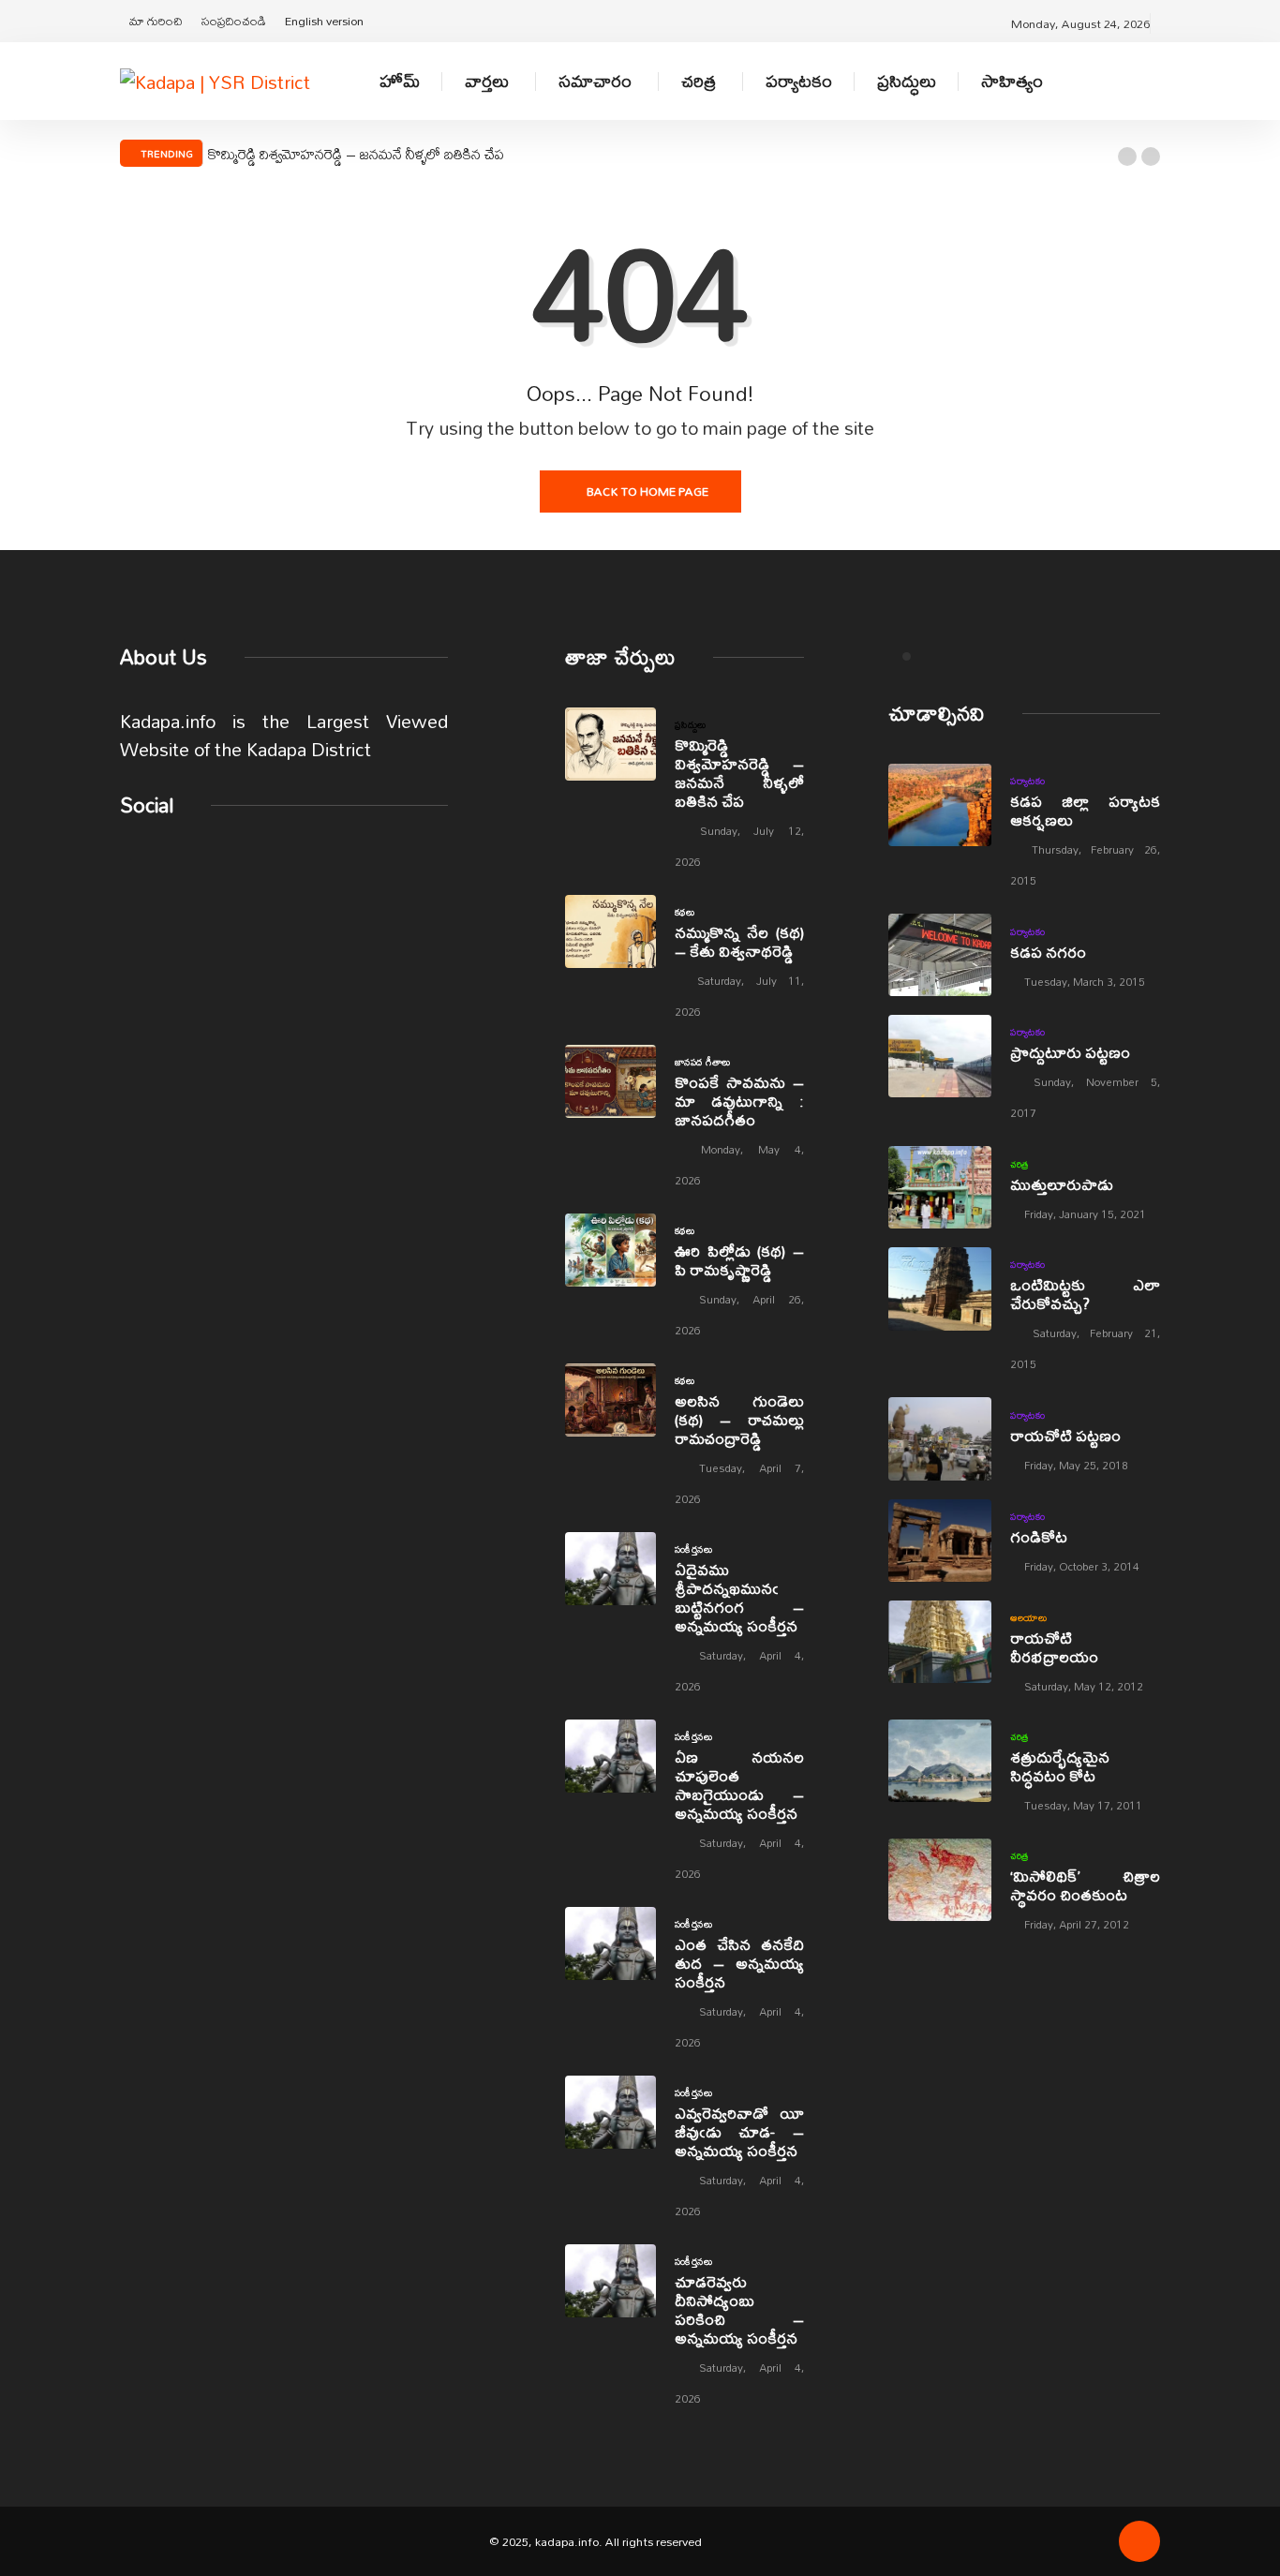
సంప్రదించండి (234, 21)
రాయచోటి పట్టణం (1065, 1435)
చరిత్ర (699, 81)
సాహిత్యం (1012, 81)
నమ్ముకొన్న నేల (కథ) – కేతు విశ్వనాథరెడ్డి (739, 941)
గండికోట (1039, 1536)
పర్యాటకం (799, 81)
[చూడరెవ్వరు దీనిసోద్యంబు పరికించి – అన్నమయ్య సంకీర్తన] (610, 2281)
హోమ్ (400, 81)
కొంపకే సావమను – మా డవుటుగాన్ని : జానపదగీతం (739, 1101)
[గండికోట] (940, 1541)
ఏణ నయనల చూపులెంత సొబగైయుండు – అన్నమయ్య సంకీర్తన (739, 1785)
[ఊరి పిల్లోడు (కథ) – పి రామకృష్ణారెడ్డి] (610, 1250)
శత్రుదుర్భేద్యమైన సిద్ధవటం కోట (1060, 1766)
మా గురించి (156, 21)
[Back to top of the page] (1139, 2548)
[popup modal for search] (1155, 81)
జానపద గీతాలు (703, 1062)
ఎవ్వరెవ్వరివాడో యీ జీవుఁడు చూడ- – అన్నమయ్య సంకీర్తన (739, 2131)
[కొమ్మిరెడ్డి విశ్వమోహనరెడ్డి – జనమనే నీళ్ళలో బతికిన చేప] (610, 744)
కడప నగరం (1048, 952)
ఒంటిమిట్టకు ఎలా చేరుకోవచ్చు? (1085, 1294)
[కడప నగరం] (940, 955)
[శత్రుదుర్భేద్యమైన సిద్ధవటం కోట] (940, 1761)
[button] (1127, 156)
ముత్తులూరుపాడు (1062, 1184)
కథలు (685, 912)
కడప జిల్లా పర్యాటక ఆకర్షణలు (1085, 810)
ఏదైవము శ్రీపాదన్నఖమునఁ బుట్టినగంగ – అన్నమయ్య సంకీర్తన (739, 1597)
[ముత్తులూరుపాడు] (940, 1187)
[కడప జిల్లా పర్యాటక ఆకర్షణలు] (940, 805)
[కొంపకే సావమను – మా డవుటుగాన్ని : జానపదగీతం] (610, 1081)
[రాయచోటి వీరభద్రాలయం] (940, 1642)
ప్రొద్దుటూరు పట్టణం (1070, 1052)
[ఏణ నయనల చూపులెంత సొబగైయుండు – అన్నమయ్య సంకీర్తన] (610, 1756)
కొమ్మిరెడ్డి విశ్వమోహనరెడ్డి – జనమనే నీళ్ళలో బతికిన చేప (356, 154)
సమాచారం (595, 81)
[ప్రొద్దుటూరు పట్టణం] (940, 1056)
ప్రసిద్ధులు (907, 81)
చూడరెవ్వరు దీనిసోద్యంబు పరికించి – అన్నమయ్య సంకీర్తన (739, 2309)
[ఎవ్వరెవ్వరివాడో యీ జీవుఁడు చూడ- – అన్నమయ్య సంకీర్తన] (610, 2112)
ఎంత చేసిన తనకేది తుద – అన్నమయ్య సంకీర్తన (739, 1963)
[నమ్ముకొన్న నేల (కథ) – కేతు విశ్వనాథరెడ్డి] (610, 931)
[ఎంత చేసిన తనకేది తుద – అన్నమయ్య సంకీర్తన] (610, 1943)
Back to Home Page (647, 491)
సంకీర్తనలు (693, 1549)
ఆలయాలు (1028, 1617)
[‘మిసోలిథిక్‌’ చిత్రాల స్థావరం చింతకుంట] (940, 1880)
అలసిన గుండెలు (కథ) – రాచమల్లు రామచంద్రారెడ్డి (739, 1419)
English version (324, 21)
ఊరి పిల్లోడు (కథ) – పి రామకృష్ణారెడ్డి (739, 1260)
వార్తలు (487, 81)
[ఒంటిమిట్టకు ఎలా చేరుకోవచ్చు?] (940, 1288)
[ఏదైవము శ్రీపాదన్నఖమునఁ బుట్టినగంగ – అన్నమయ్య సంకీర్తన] (610, 1569)
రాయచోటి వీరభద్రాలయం (1054, 1647)
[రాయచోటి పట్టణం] (940, 1438)
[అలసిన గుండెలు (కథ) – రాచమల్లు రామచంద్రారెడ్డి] (610, 1400)
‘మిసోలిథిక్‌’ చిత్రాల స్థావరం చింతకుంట (1085, 1885)
